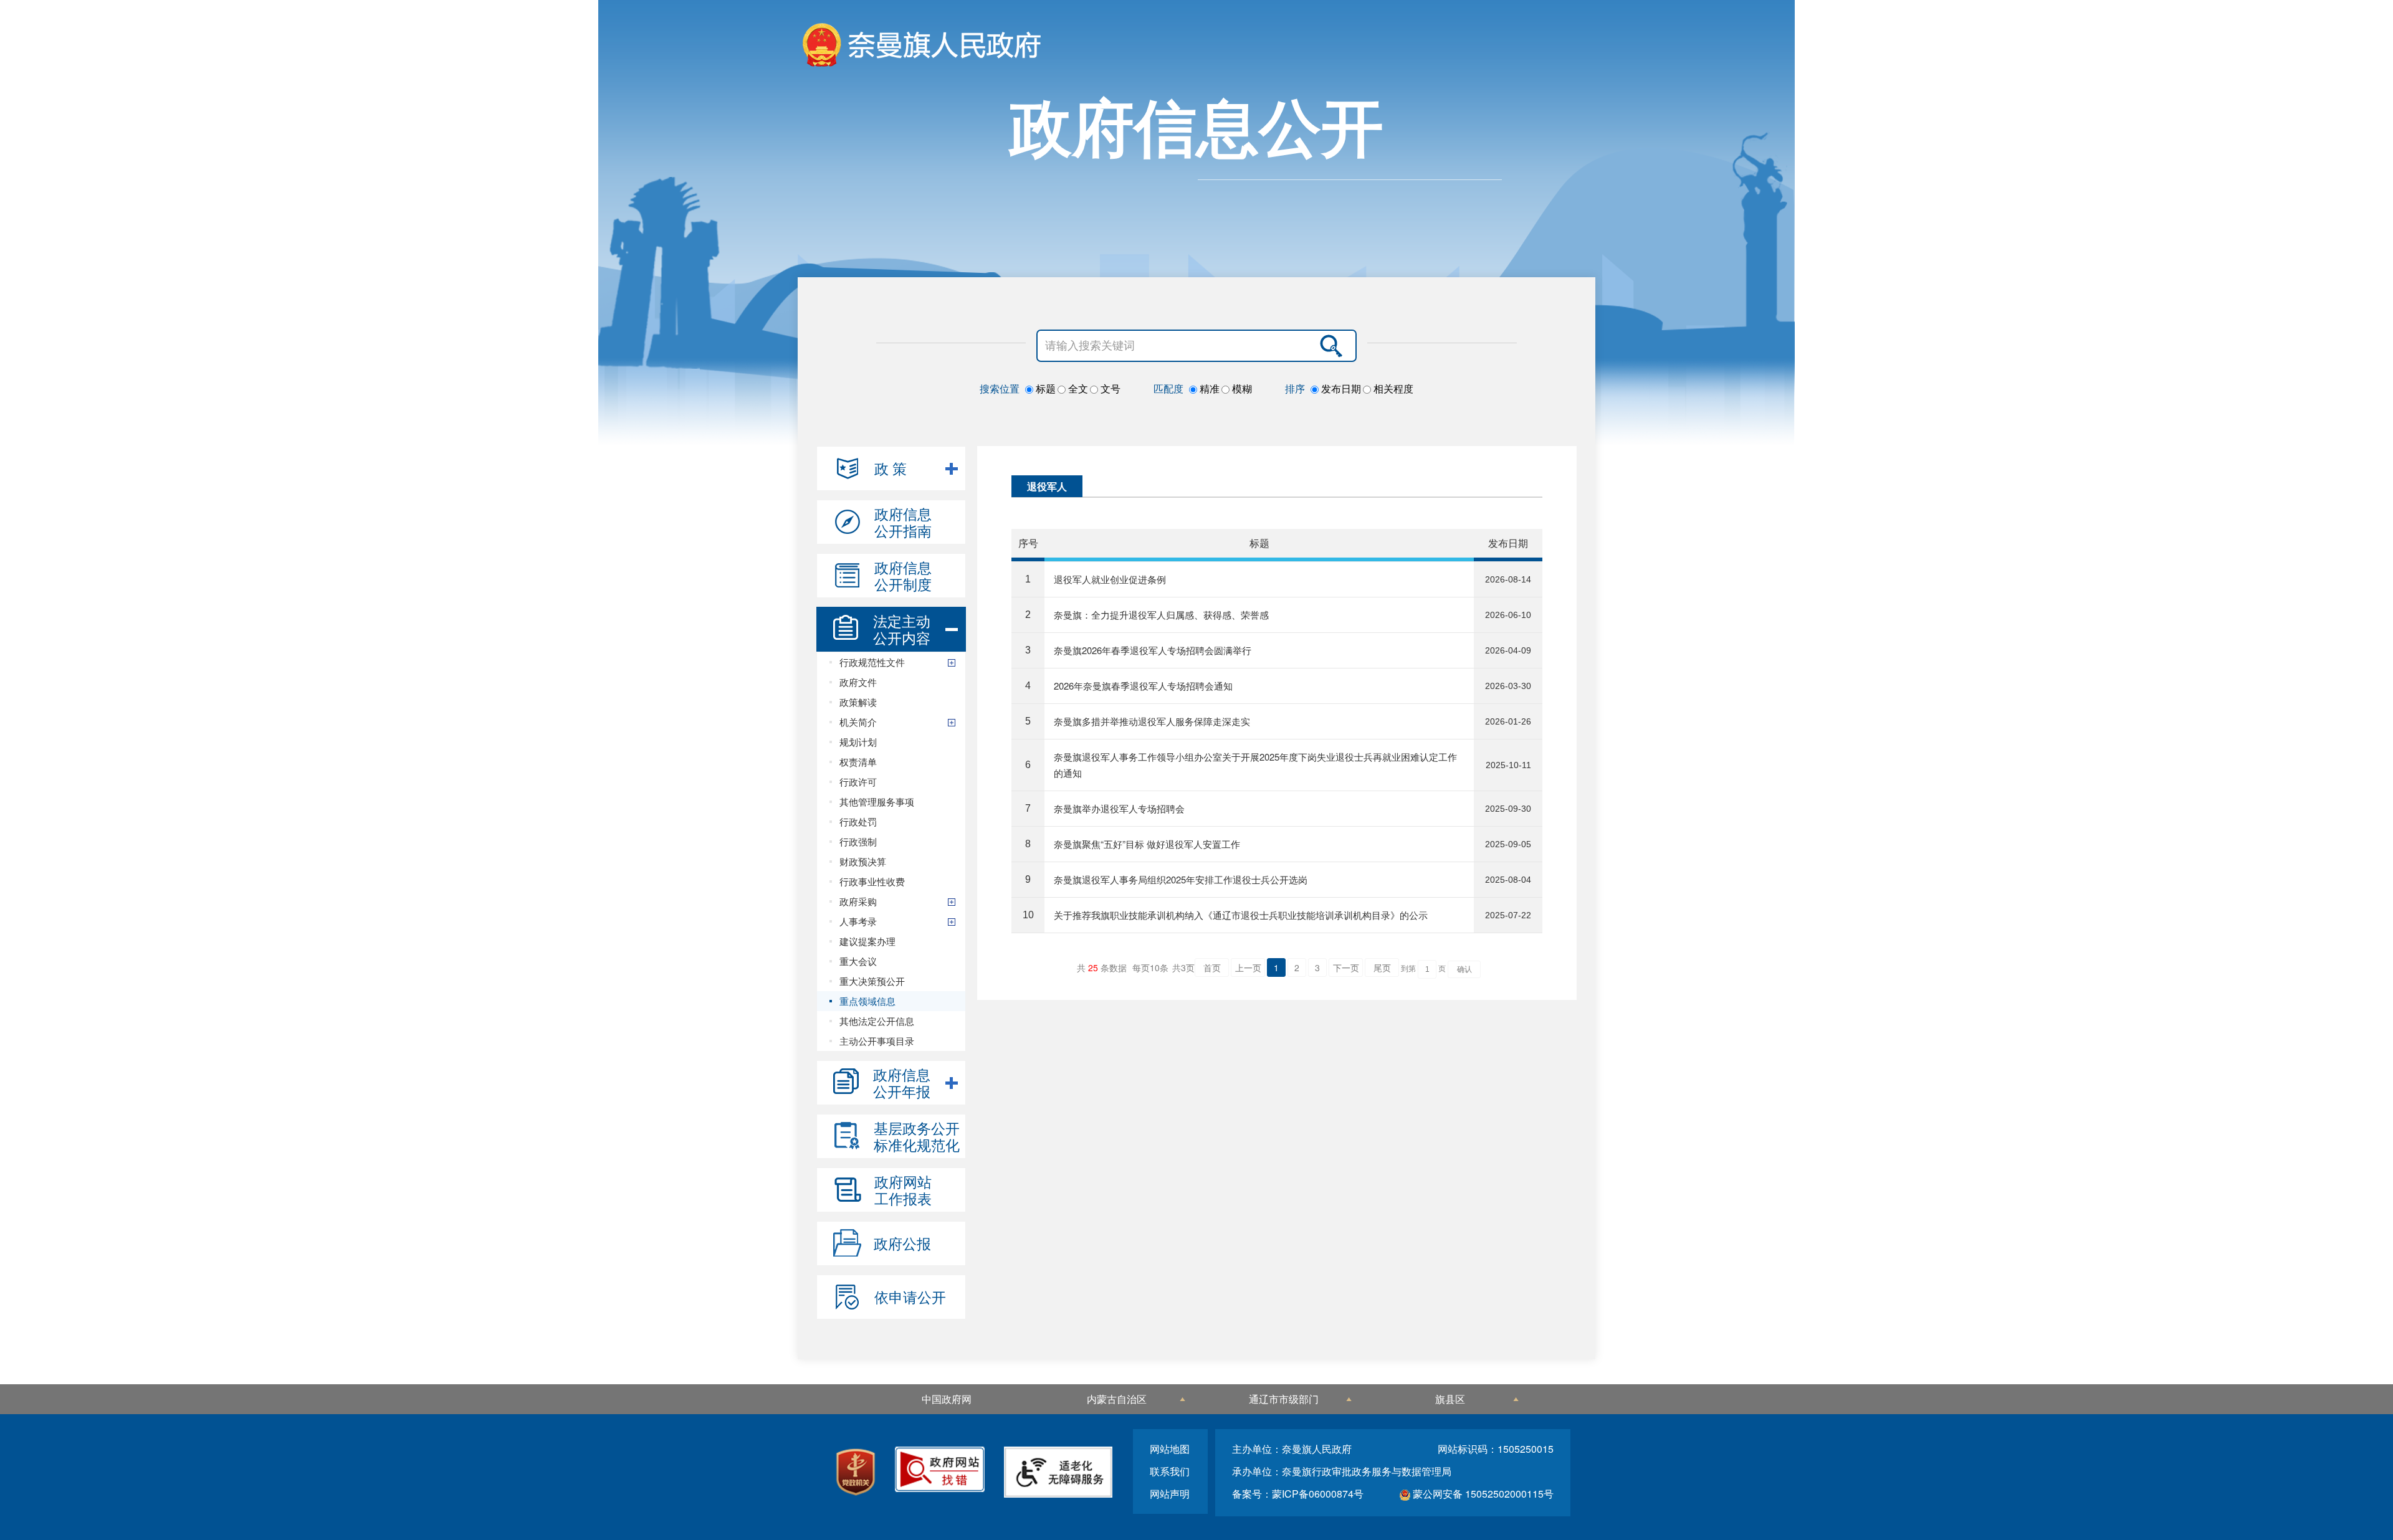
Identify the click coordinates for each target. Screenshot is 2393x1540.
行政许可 (858, 782)
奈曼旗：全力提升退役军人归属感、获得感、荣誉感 (1161, 615)
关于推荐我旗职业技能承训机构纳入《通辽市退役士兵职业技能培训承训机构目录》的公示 (1241, 915)
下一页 (1346, 967)
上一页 (1248, 967)
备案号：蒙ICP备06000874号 (1298, 1494)
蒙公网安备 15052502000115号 (1482, 1494)
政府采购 (858, 901)
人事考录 (858, 921)
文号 (1109, 389)
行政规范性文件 (872, 662)
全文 (1077, 389)
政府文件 (858, 682)
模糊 (1241, 389)
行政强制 (858, 841)
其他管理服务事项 (877, 801)
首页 (1212, 967)
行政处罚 (858, 821)
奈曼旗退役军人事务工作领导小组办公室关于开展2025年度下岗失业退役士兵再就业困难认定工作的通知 (1255, 765)
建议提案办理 (867, 941)
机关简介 (858, 722)
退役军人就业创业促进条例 (1110, 579)
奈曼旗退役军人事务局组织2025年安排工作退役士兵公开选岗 (1181, 879)
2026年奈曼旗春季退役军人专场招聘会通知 (1143, 686)
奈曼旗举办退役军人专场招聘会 (1119, 808)
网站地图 (1170, 1449)
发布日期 (1340, 389)
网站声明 (1170, 1494)
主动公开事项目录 (877, 1041)
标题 (1044, 389)
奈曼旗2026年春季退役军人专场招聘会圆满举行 (1153, 650)
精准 (1208, 389)
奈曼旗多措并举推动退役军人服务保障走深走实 (1152, 721)
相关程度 (1392, 389)
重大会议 (858, 961)
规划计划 (858, 742)
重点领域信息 (867, 1001)
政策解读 (858, 702)
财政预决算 (863, 861)
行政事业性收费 (872, 881)
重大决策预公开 (872, 981)
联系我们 (1170, 1471)
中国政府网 (947, 1399)
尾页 (1382, 967)
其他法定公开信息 (877, 1021)
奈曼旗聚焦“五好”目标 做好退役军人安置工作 (1147, 844)
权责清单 (858, 762)
